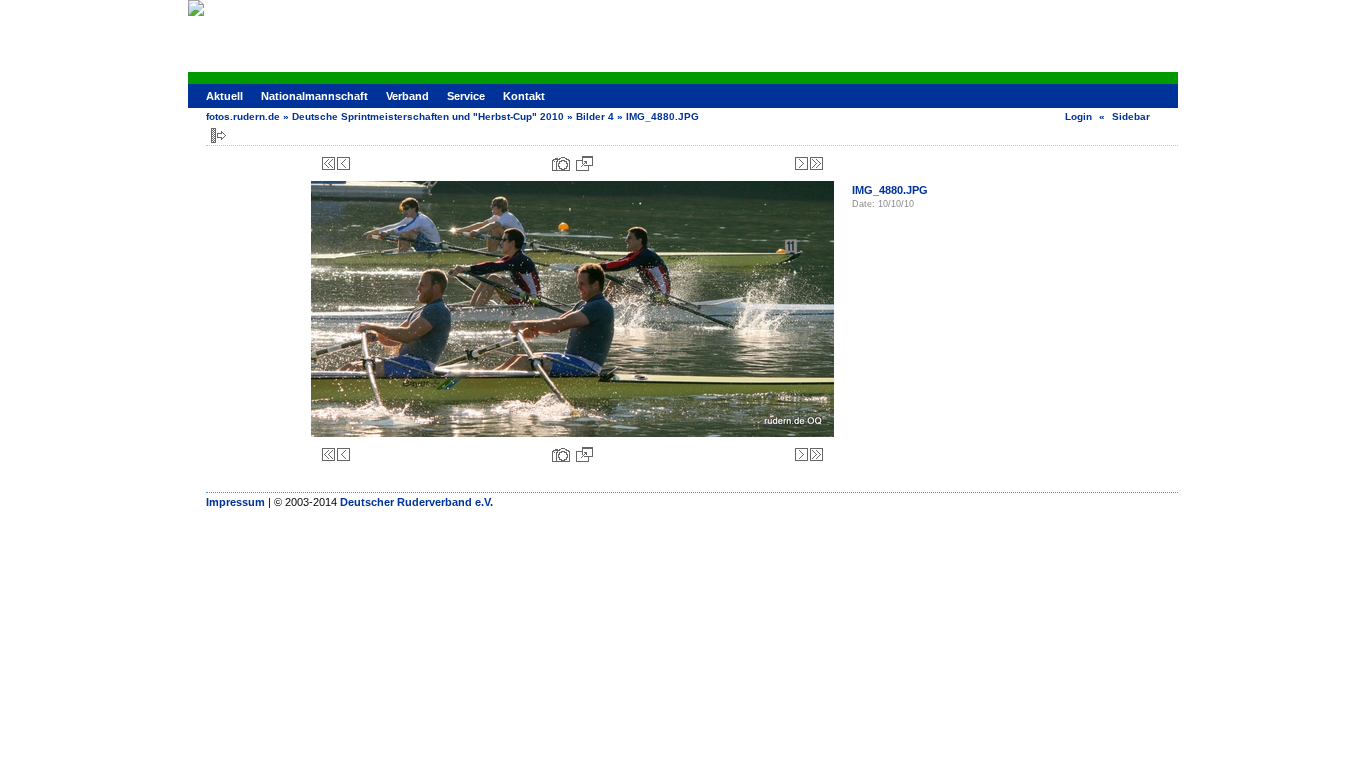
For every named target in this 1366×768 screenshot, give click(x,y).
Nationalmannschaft (314, 96)
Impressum (235, 502)
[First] (328, 163)
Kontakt (524, 96)
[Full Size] (584, 163)
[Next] (801, 163)
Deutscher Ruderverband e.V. (416, 502)
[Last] (816, 163)
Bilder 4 (595, 116)
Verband (407, 96)
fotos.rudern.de (243, 116)
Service (466, 96)
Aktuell (224, 96)
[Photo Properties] (561, 163)
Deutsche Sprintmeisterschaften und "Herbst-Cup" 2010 (428, 116)
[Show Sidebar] (218, 135)
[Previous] (343, 163)
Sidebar (1131, 116)
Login (1078, 116)
